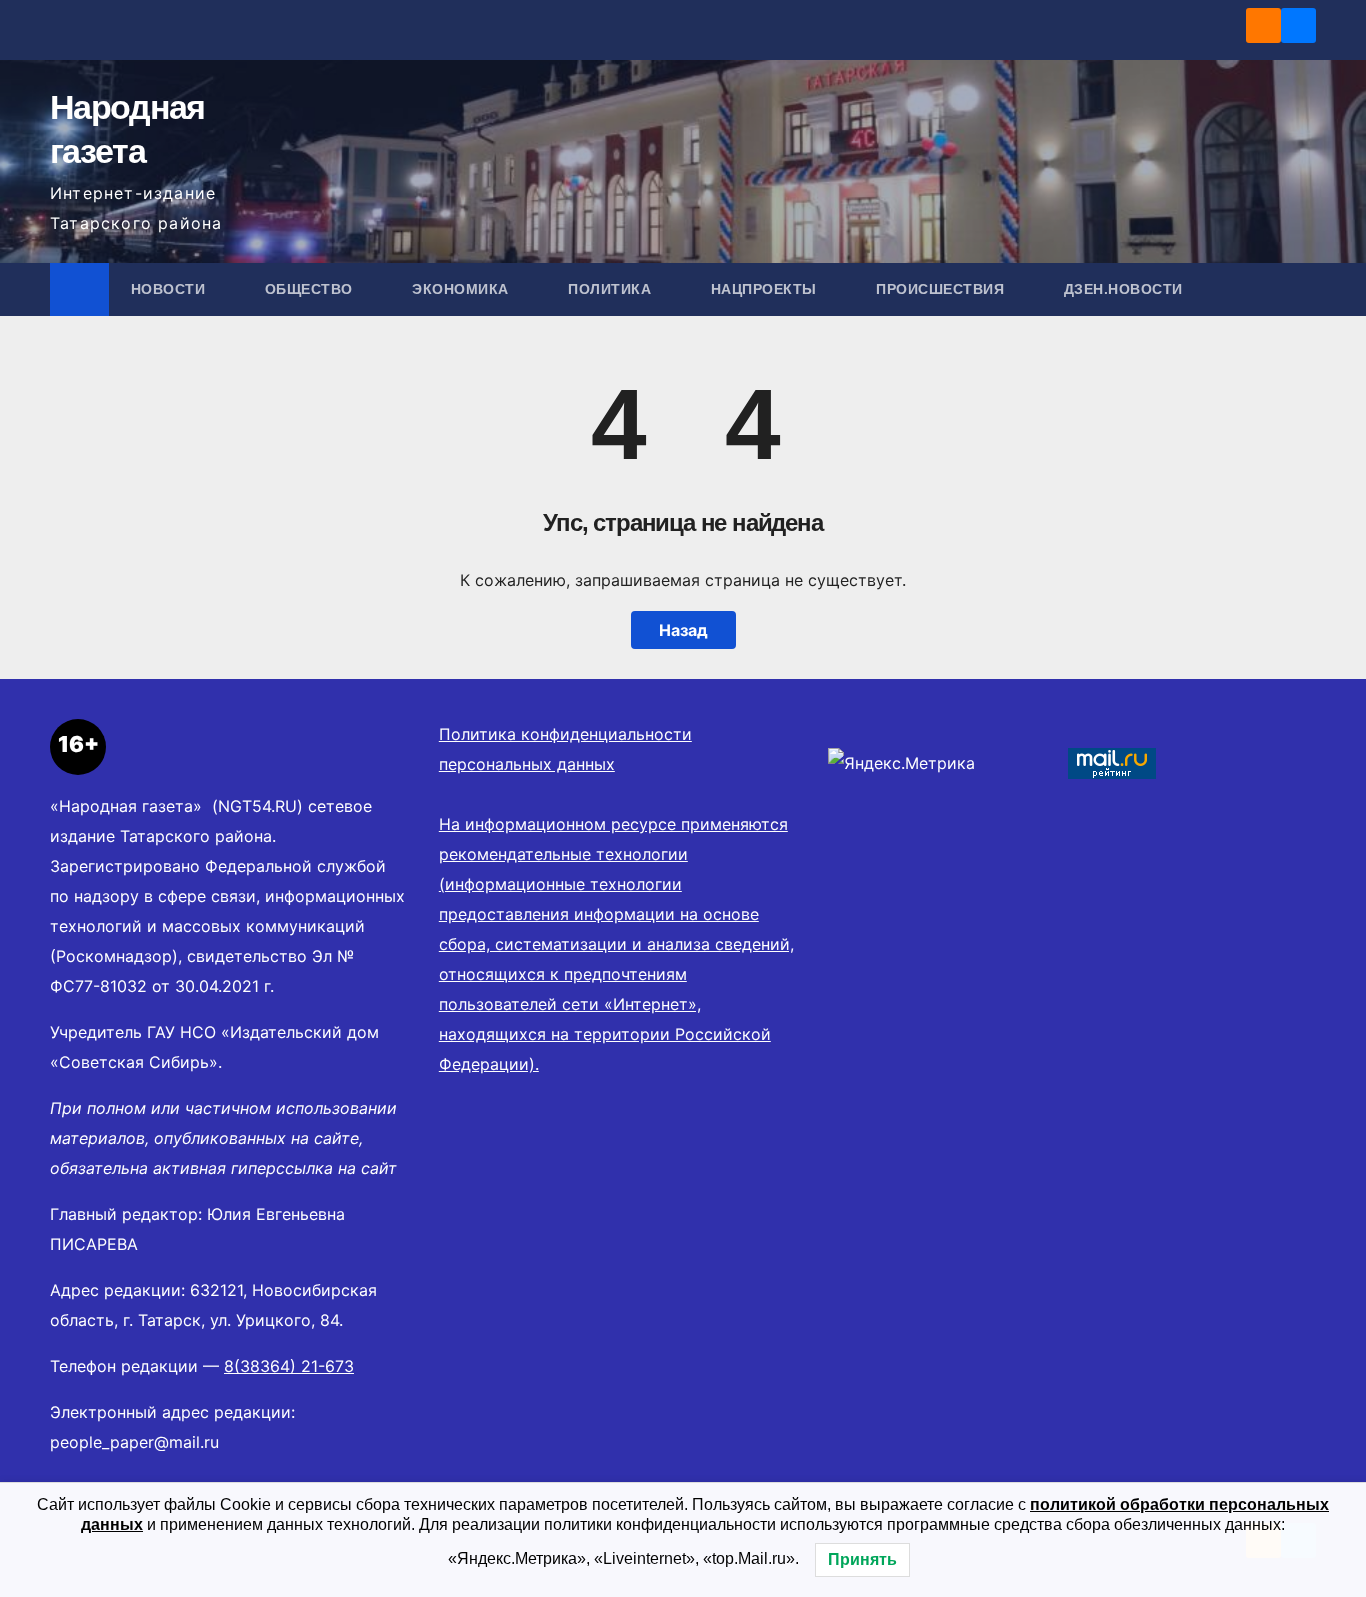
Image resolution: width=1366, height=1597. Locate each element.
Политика (612, 289)
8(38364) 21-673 (289, 1366)
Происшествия (942, 289)
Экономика (462, 289)
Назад (683, 630)
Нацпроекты (766, 289)
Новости (170, 289)
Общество (311, 289)
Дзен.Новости (1123, 289)
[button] (1302, 289)
